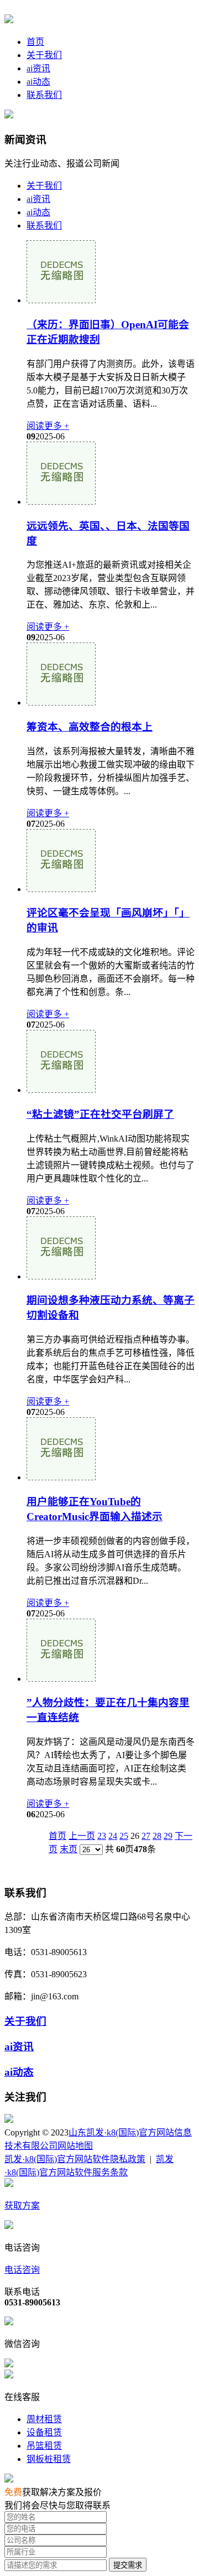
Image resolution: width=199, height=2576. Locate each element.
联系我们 (44, 95)
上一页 (82, 1836)
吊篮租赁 (44, 2446)
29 (168, 1836)
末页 (69, 1849)
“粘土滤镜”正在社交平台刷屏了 (100, 1114)
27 (146, 1836)
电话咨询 (22, 2270)
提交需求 (128, 2565)
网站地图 (75, 2146)
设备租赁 (44, 2432)
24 (113, 1836)
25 (124, 1836)
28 (157, 1836)
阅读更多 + (48, 426)
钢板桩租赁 (49, 2459)
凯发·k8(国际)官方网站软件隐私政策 (75, 2159)
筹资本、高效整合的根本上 (90, 727)
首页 (35, 42)
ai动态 (38, 82)
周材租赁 (44, 2419)
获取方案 (22, 2206)
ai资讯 (38, 68)
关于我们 (44, 55)
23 (102, 1836)
